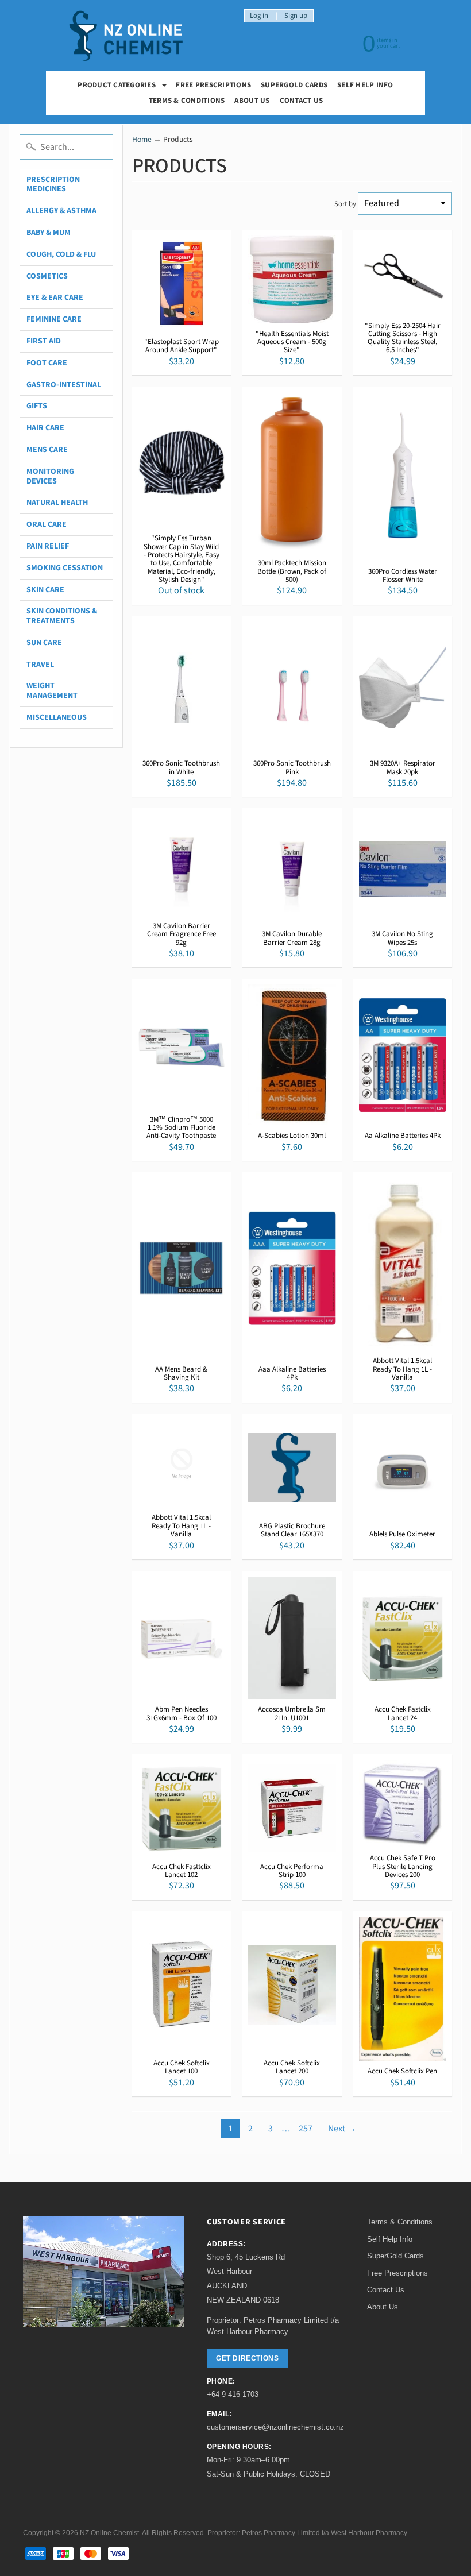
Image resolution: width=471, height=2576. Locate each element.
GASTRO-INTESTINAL (64, 385)
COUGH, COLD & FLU (61, 254)
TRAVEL (40, 665)
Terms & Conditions (187, 101)
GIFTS (37, 406)
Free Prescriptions (397, 2273)
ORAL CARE (47, 524)
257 (306, 2129)
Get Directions (247, 2358)
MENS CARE (47, 450)
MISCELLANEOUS (57, 717)
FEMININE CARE (54, 319)
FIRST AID (44, 341)
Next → (342, 2129)
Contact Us (302, 101)
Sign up (296, 16)
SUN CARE (44, 643)
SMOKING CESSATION (65, 568)
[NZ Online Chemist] (126, 36)
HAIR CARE (45, 428)
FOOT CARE (47, 363)
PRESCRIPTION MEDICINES (53, 185)
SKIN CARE (45, 590)
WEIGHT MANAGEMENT (52, 691)
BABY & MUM (49, 233)
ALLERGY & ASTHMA (61, 211)
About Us (252, 101)
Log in (259, 16)
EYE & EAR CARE (55, 298)
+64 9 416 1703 (233, 2394)
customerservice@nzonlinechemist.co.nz (275, 2427)
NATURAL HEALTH (57, 503)
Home (142, 139)
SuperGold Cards (294, 85)
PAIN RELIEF (48, 546)
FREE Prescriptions (213, 85)
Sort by (345, 204)
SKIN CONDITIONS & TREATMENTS (62, 616)
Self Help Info (365, 85)
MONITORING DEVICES (50, 476)
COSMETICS (47, 276)
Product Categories (124, 86)
